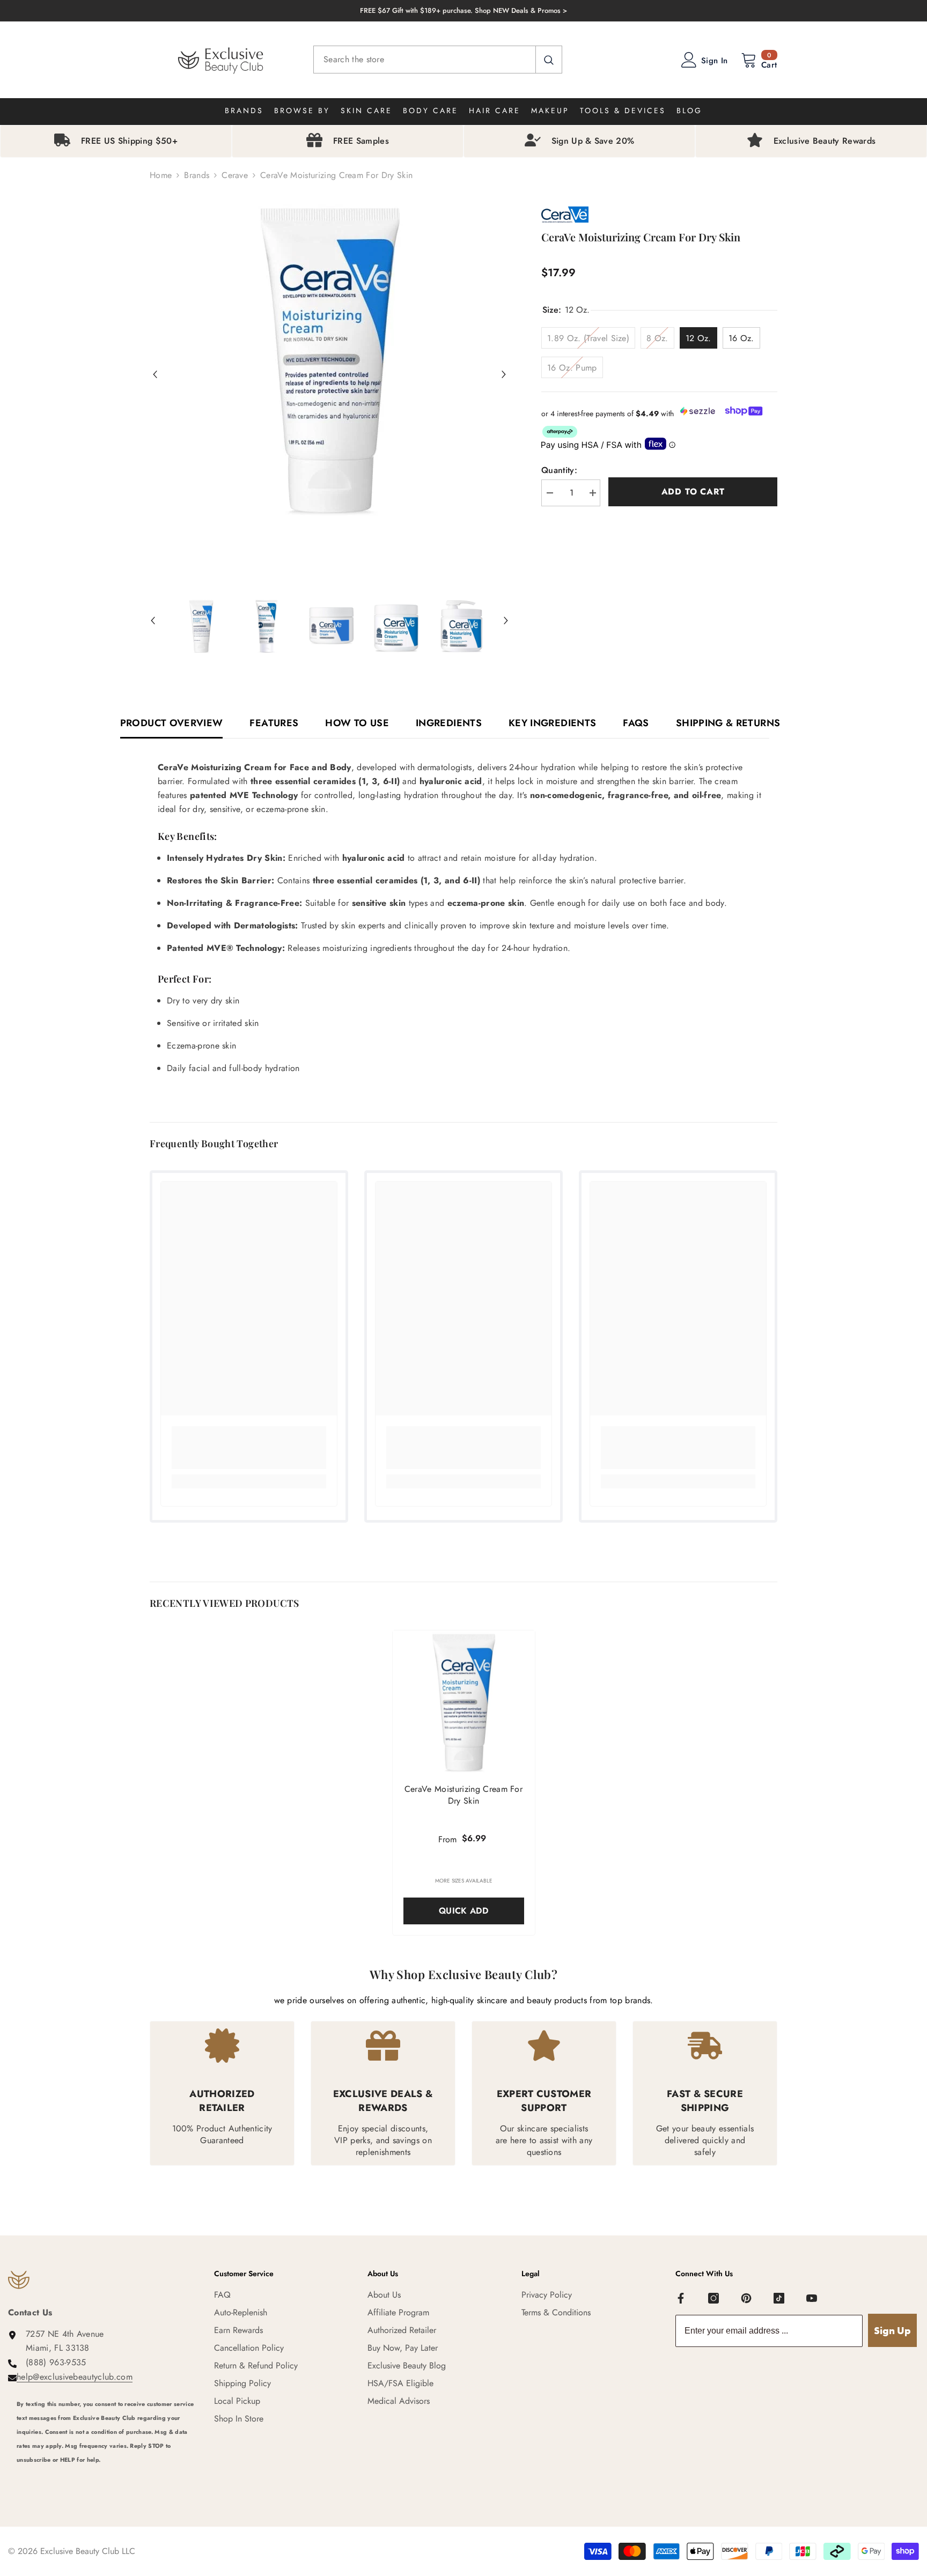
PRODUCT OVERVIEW (172, 723)
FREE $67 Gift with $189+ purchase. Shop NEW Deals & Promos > (464, 10)
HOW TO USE (357, 723)
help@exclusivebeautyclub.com (75, 2377)
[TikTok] (779, 2298)
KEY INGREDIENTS (552, 723)
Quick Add (464, 1911)
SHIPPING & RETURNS (728, 723)
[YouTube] (812, 2298)
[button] (155, 374)
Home (161, 175)
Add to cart (693, 492)
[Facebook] (681, 2298)
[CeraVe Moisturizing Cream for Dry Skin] (464, 1702)
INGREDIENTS (449, 723)
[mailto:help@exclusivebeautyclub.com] (107, 2474)
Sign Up (892, 2331)
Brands (197, 175)
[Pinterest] (746, 2298)
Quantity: (559, 470)
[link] (249, 1448)
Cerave (235, 175)
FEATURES (274, 723)
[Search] (438, 60)
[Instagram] (713, 2298)
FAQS (636, 723)
